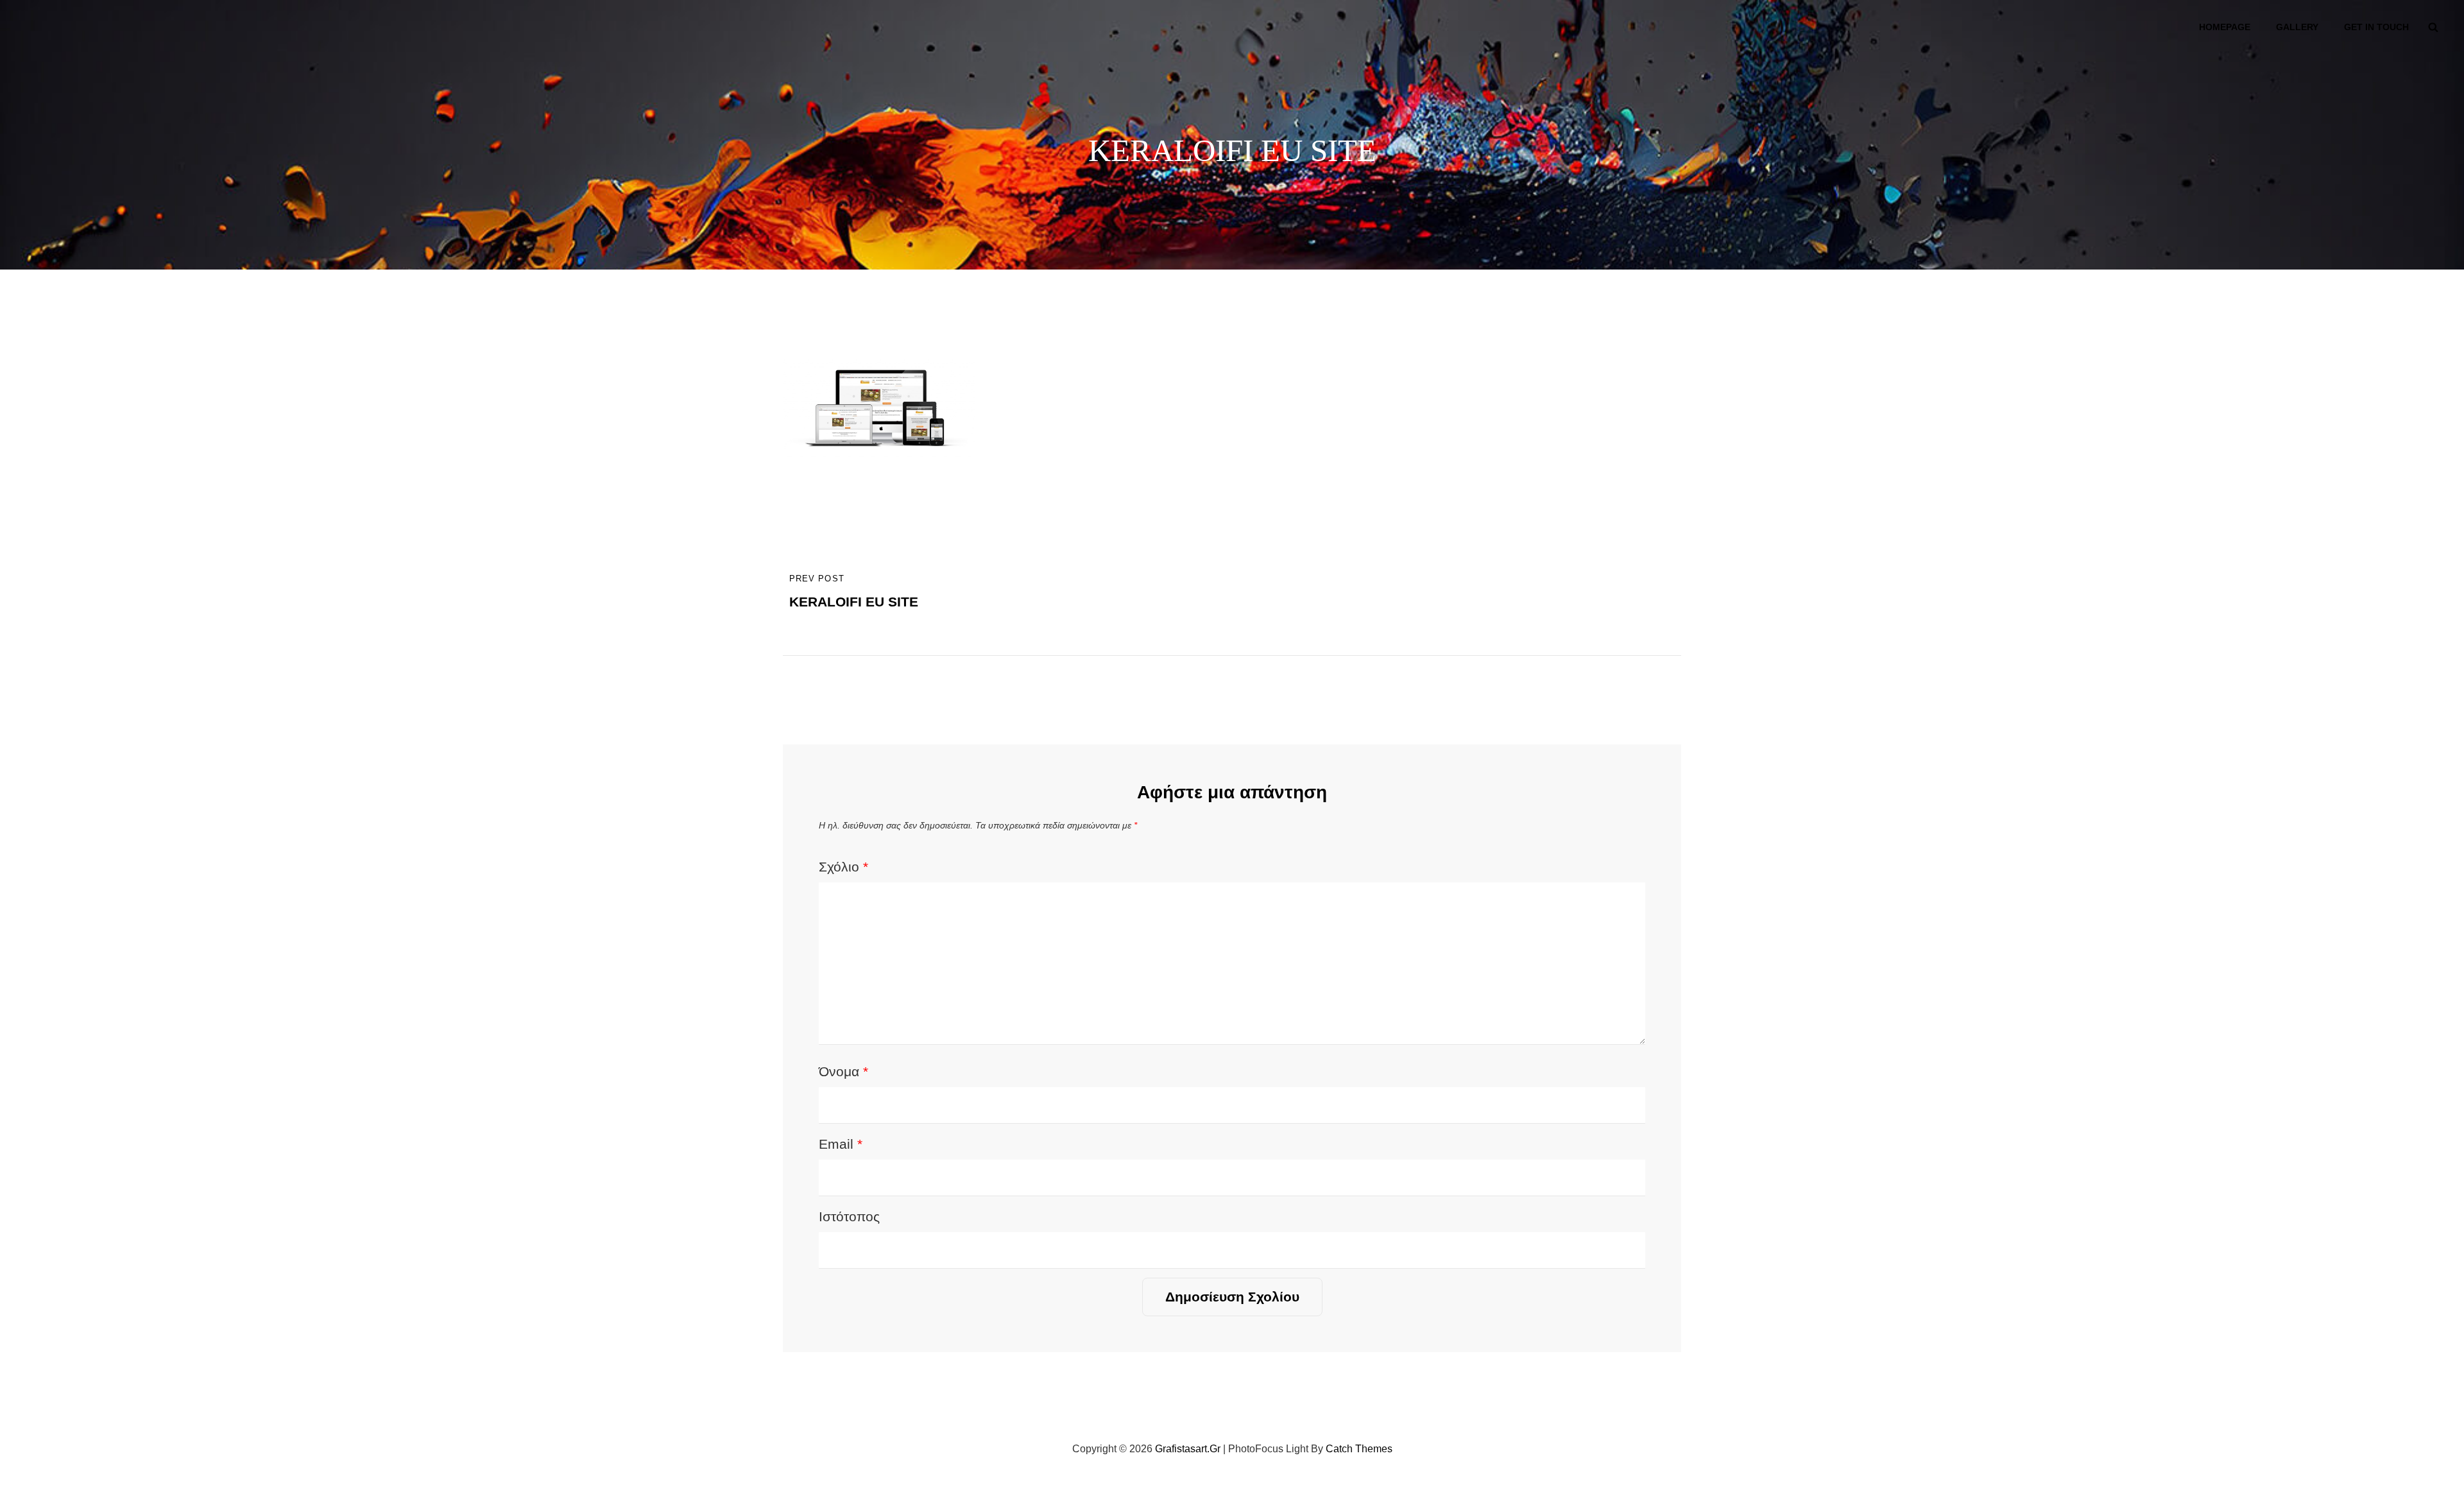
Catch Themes (1359, 1449)
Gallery (2297, 27)
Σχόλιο (843, 867)
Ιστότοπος (849, 1216)
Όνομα (843, 1071)
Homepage (2225, 27)
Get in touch (2376, 27)
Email (841, 1144)
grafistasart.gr (1188, 1449)
